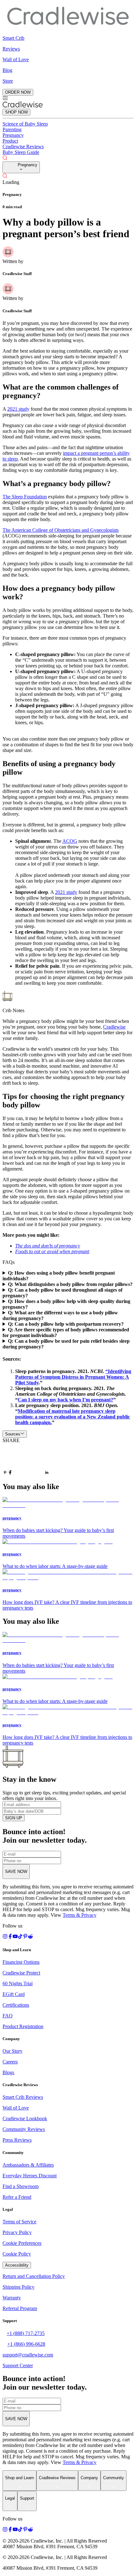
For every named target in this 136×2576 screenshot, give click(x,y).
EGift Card (14, 1994)
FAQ (8, 2016)
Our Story (12, 2051)
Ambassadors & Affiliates (28, 2165)
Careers (10, 2062)
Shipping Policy (19, 2287)
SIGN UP (14, 1818)
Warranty (12, 2298)
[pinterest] (5, 1473)
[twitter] (28, 1460)
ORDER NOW (18, 92)
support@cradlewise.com (28, 2355)
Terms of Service (19, 2222)
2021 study (18, 409)
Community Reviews (24, 2129)
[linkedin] (47, 1473)
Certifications (16, 2005)
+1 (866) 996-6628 (26, 2344)
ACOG (70, 841)
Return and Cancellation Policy (34, 2276)
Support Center (18, 2365)
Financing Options (21, 1962)
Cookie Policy (17, 2254)
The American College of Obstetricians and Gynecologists (61, 530)
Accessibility (17, 2265)
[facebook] (10, 1473)
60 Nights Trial (18, 1983)
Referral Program (20, 2308)
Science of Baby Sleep (25, 124)
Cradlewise (114, 1027)
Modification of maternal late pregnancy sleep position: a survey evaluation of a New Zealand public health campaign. (73, 1417)
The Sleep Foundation (25, 497)
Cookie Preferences (22, 2243)
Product (10, 141)
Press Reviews (17, 2140)
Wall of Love (16, 2108)
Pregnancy (13, 135)
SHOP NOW (16, 112)
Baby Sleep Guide (21, 152)
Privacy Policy (17, 2232)
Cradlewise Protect (21, 1973)
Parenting (12, 129)
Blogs (8, 2072)
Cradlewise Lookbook (25, 2118)
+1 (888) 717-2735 (26, 2333)
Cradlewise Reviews (23, 147)
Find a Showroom (21, 2186)
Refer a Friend (17, 2197)
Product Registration (23, 2026)
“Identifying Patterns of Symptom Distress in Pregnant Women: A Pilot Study (73, 1377)
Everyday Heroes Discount (30, 2176)
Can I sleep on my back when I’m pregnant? (65, 1400)
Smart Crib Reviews (23, 2097)
